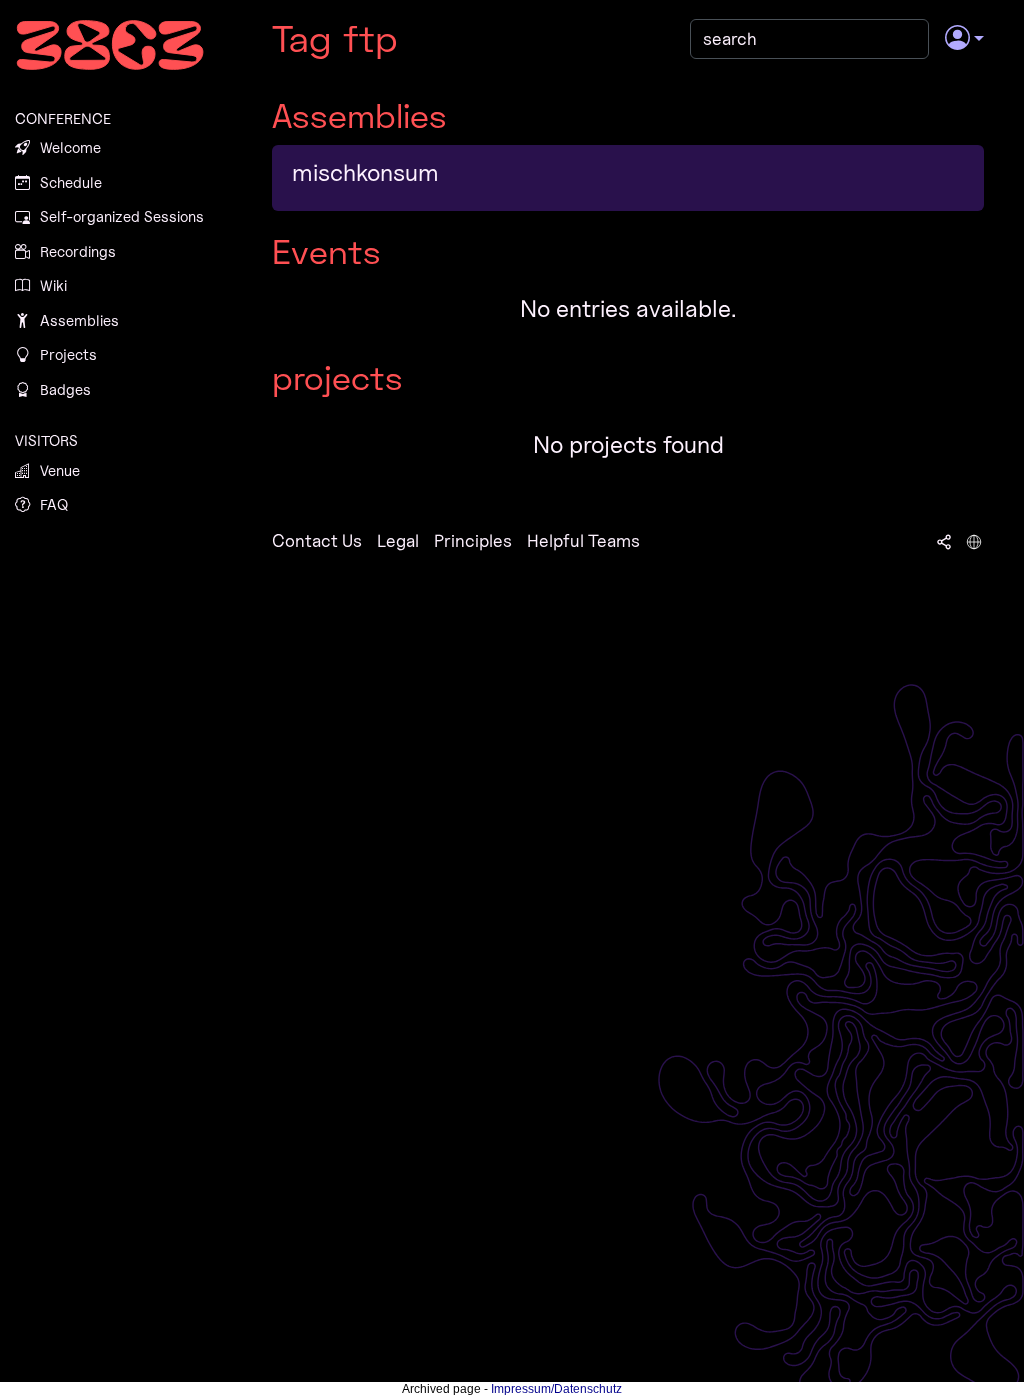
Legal (398, 540)
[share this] (944, 541)
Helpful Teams (583, 540)
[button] (964, 39)
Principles (473, 540)
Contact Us (317, 540)
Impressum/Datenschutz (556, 1389)
